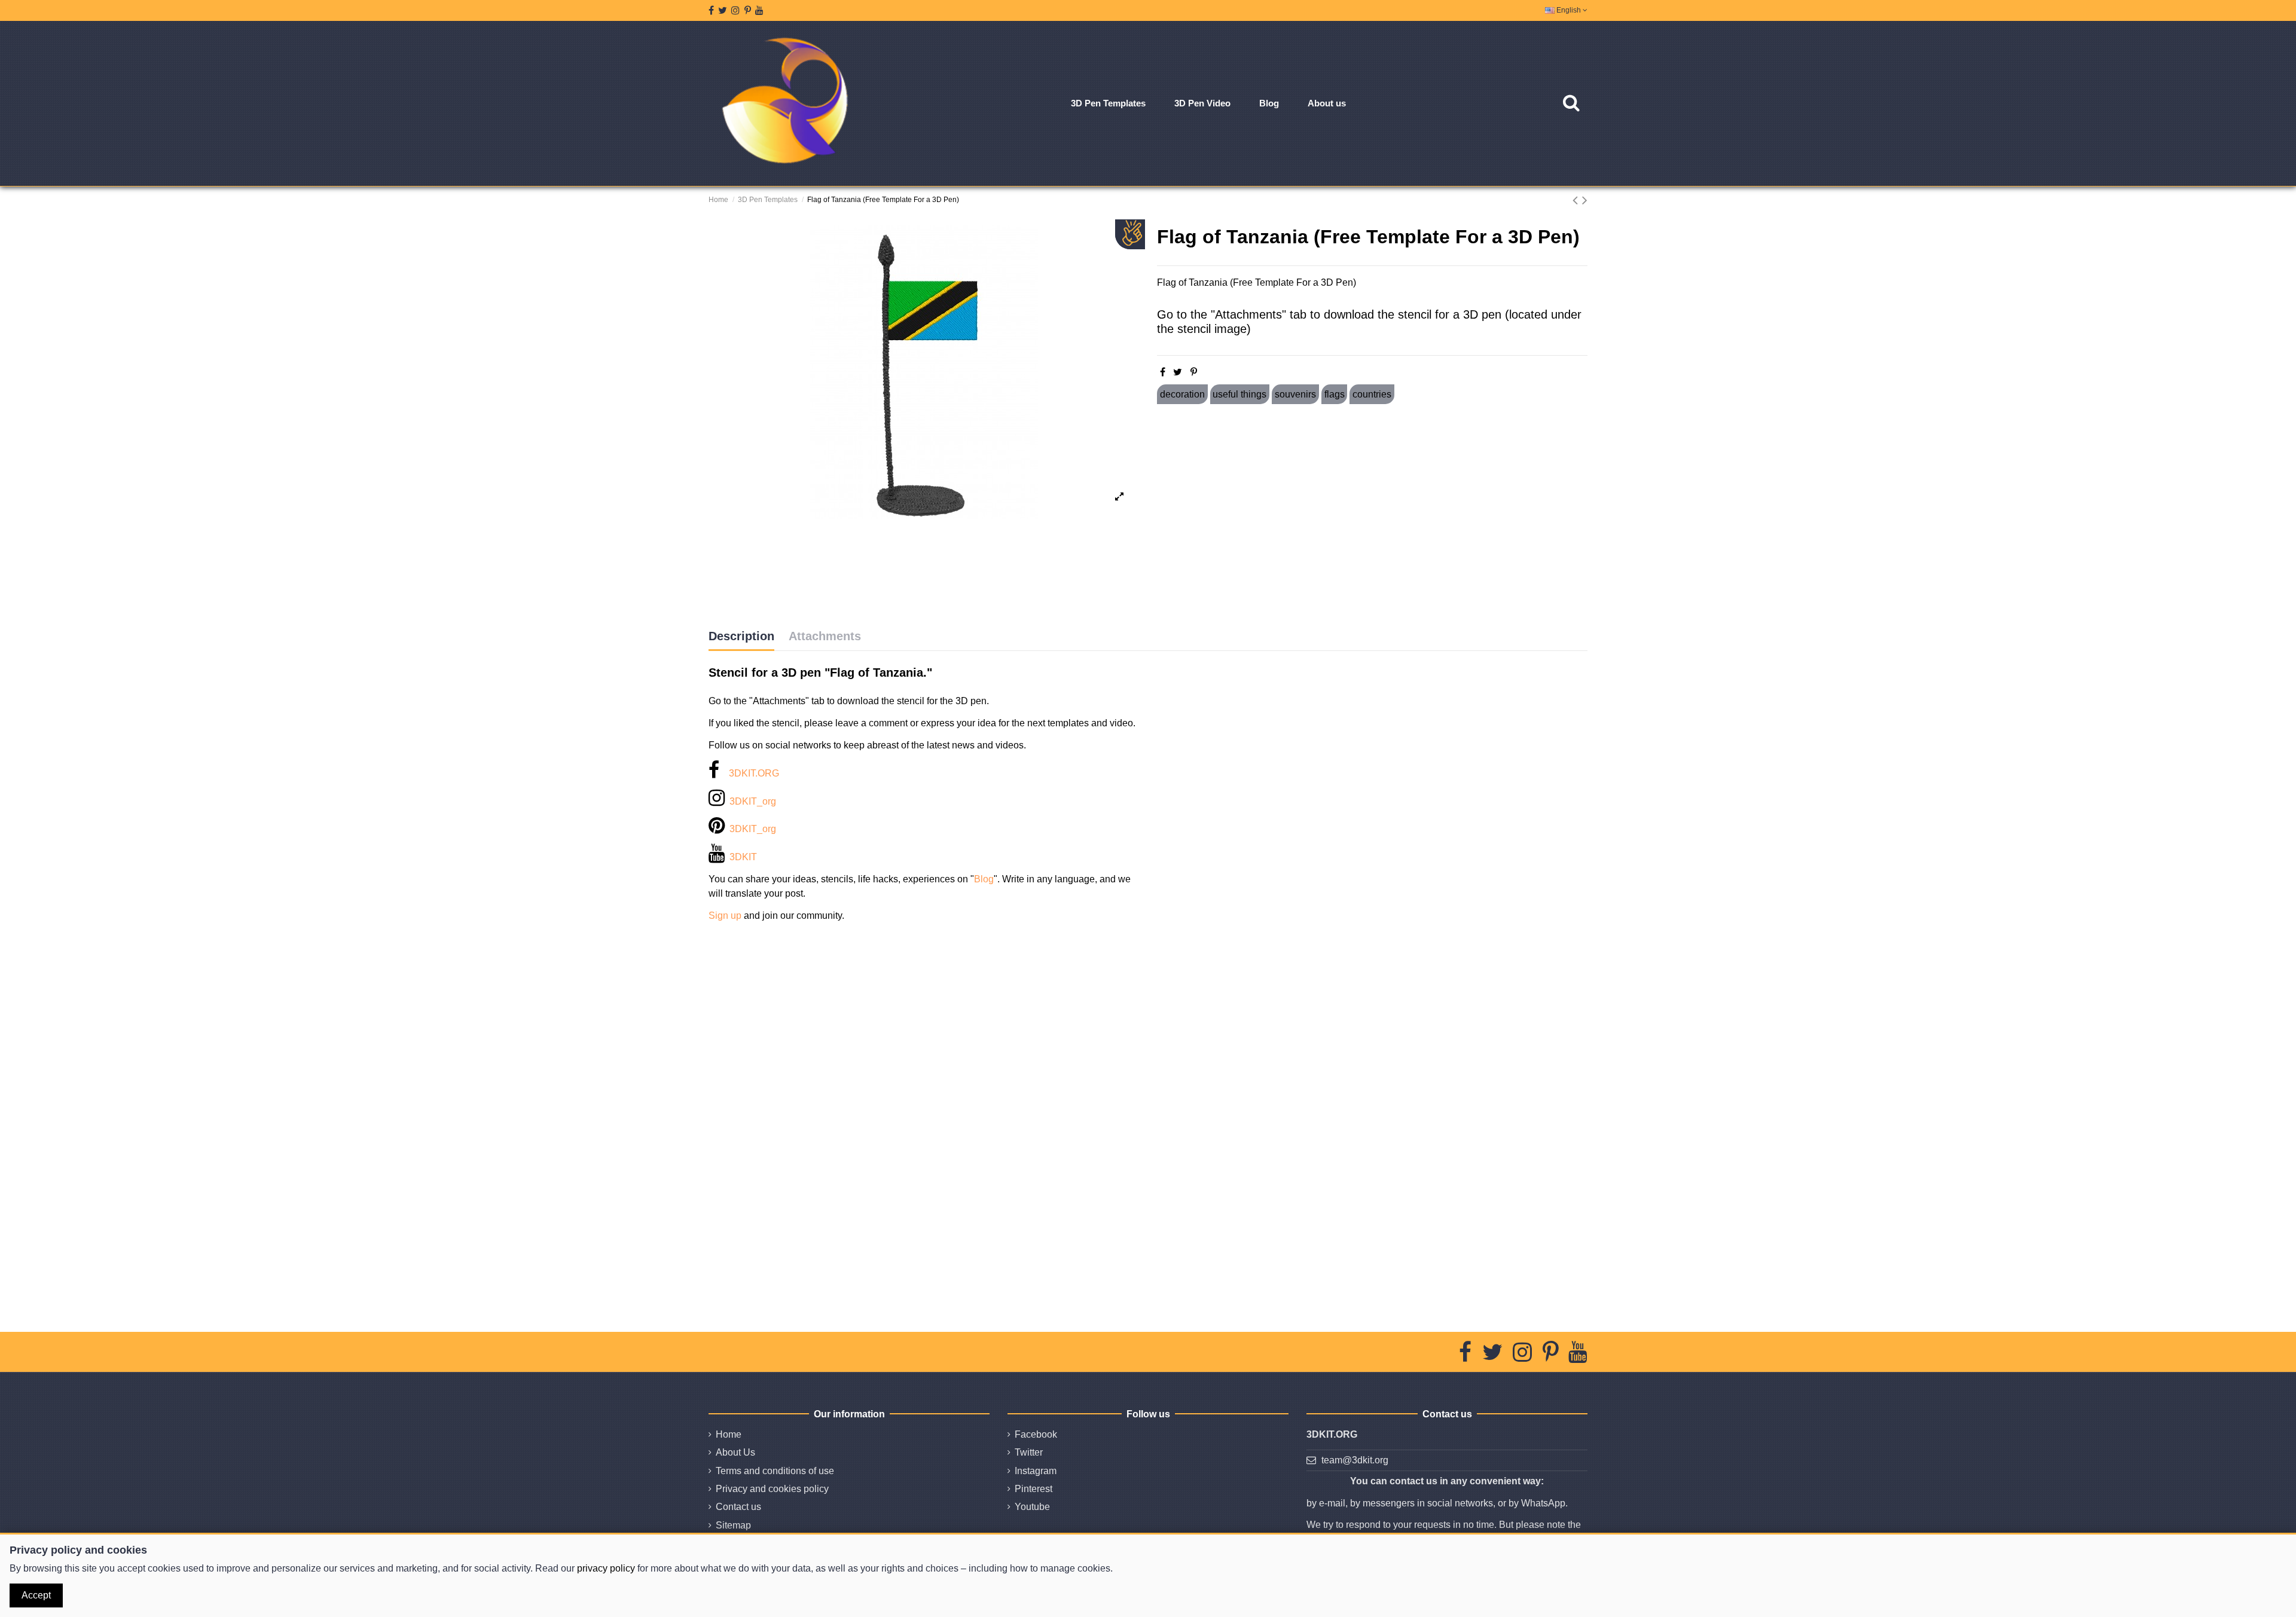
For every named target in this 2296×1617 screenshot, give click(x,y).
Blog (984, 879)
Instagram (1036, 1471)
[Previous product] (1577, 200)
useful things (1239, 394)
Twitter (1029, 1452)
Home (729, 1434)
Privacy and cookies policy (772, 1489)
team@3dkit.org (1355, 1460)
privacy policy (606, 1568)
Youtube (1032, 1507)
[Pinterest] (1194, 372)
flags (1335, 394)
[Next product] (1585, 200)
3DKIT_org (753, 801)
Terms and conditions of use (775, 1471)
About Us (735, 1452)
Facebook (1036, 1434)
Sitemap (733, 1525)
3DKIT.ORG (754, 773)
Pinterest (1033, 1489)
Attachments (825, 636)
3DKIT (743, 857)
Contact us (738, 1507)
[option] (924, 372)
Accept (36, 1595)
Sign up (725, 916)
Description (741, 636)
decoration (1182, 394)
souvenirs (1295, 394)
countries (1372, 394)
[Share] (1163, 372)
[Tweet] (1178, 372)
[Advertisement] (1372, 516)
